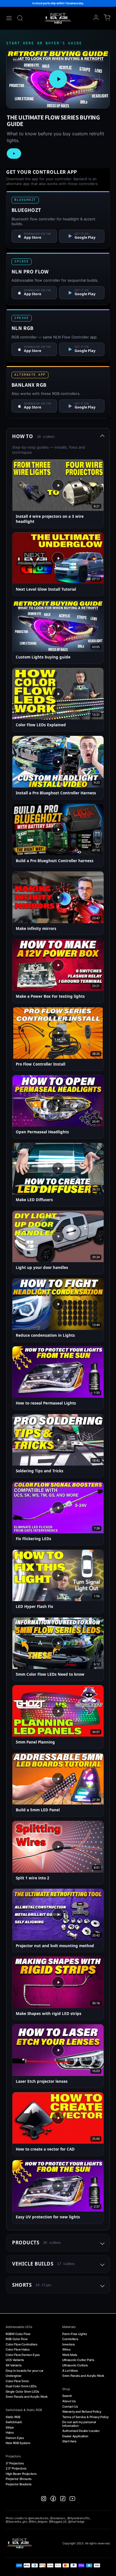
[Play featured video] (58, 79)
